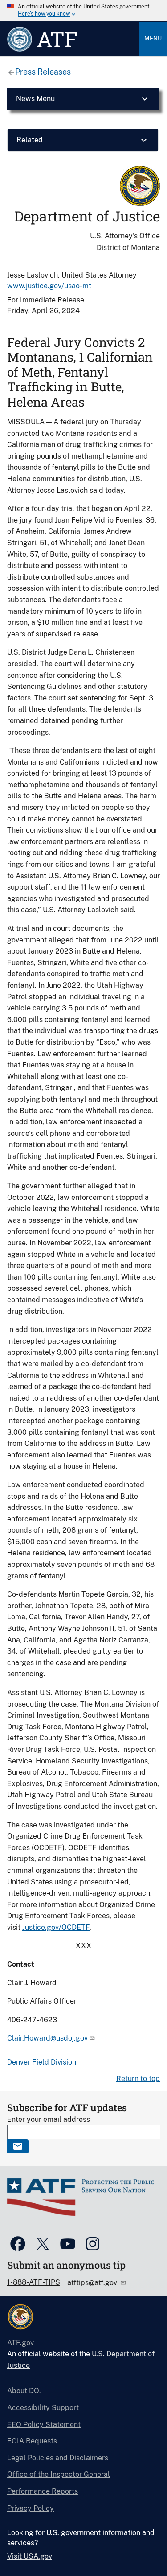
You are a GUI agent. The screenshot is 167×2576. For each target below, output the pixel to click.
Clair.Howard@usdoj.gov (47, 2038)
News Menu (35, 99)
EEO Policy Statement (44, 2425)
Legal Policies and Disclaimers (58, 2458)
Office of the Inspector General (59, 2474)
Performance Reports (43, 2491)
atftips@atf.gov (93, 2283)
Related (30, 140)
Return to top (138, 2079)
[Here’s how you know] (83, 11)
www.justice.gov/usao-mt (49, 286)
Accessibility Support (43, 2408)
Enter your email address (49, 2119)
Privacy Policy (31, 2508)
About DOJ (24, 2391)
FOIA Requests (32, 2441)
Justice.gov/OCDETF (56, 1927)
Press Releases (43, 72)
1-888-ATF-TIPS (34, 2282)
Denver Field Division (42, 2062)
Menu (153, 38)
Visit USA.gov (30, 2556)
